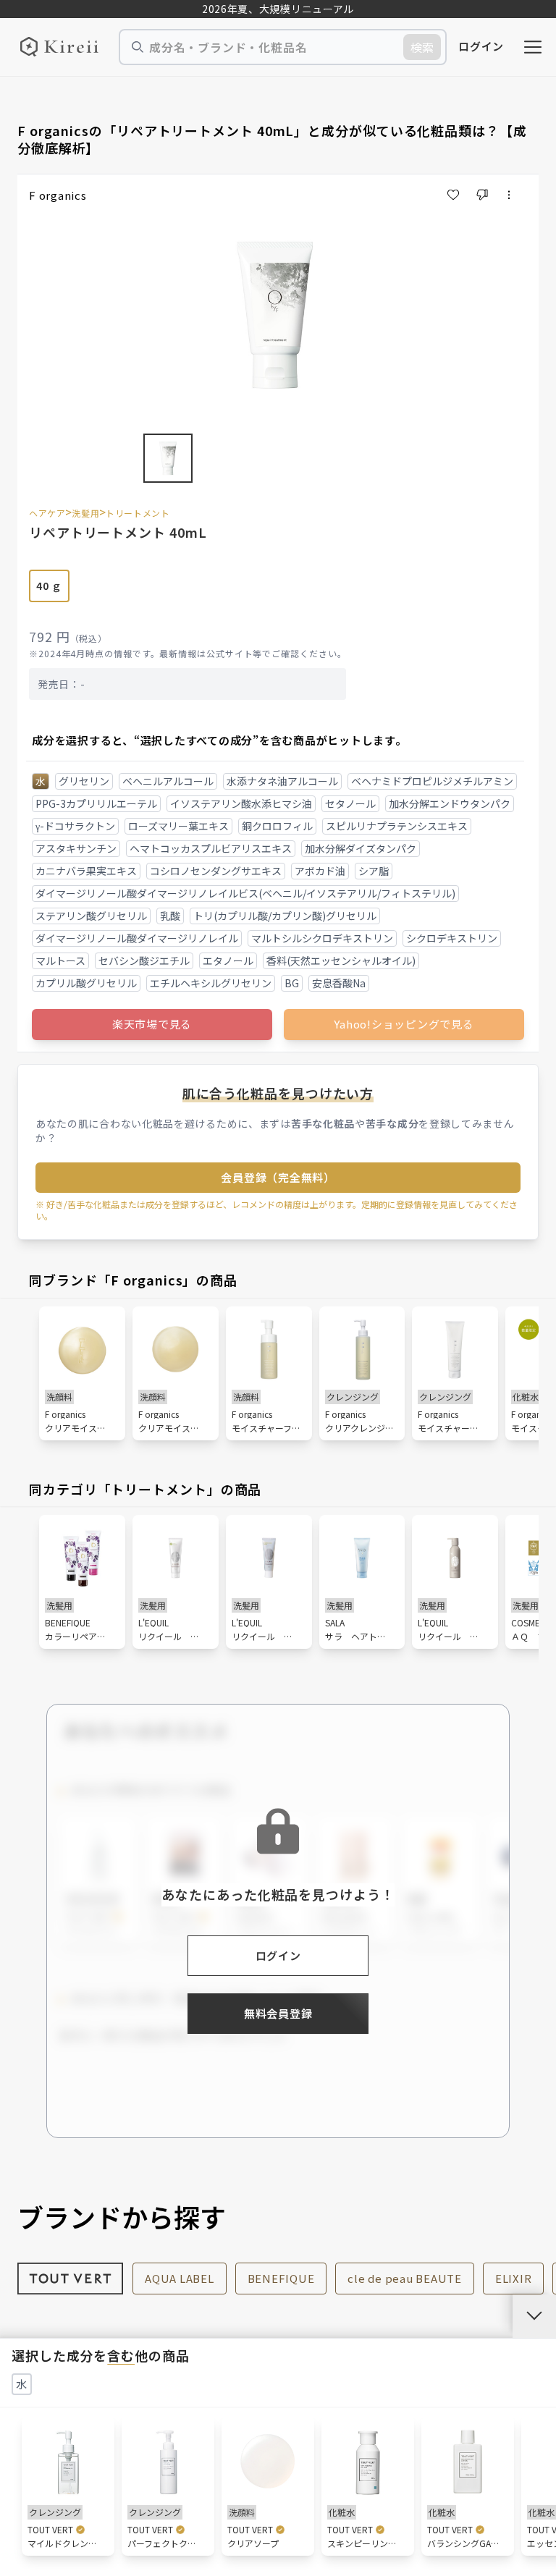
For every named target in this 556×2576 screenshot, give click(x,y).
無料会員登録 (278, 2013)
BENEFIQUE (281, 2278)
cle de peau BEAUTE (405, 2278)
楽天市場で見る (152, 1024)
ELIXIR (514, 2278)
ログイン (481, 46)
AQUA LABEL (180, 2278)
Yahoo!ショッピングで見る (404, 1024)
